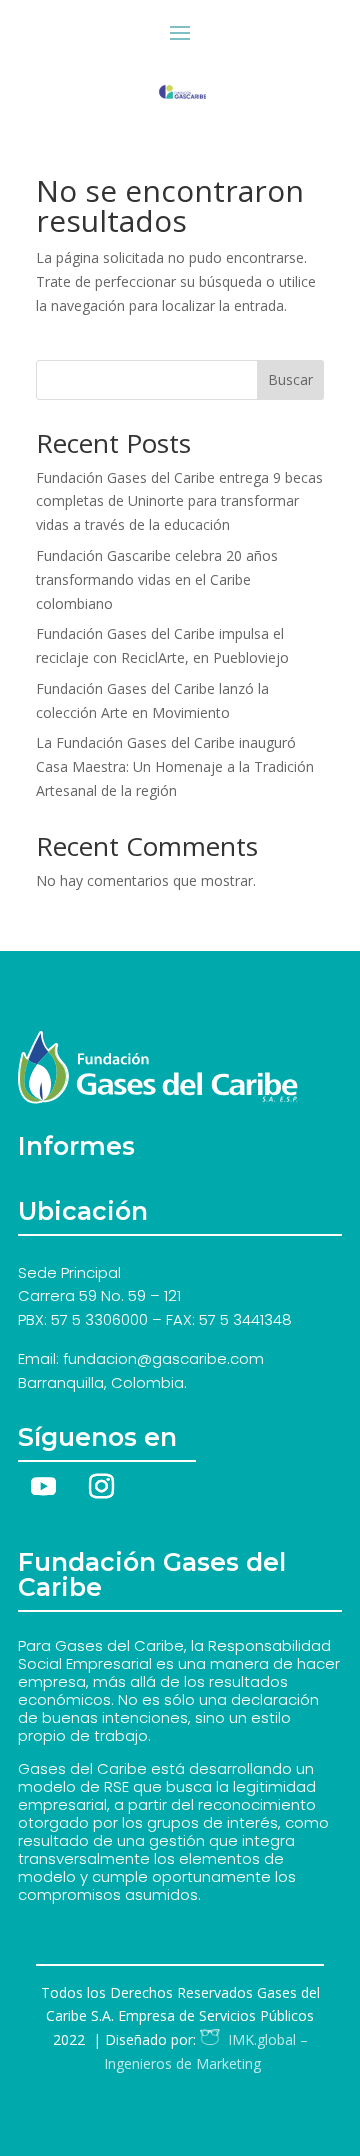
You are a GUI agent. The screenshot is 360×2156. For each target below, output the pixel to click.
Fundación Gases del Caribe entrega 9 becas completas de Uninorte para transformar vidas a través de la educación (179, 501)
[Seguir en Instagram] (101, 1487)
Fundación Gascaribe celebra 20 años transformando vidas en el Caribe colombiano (157, 579)
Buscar (290, 379)
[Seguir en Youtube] (43, 1487)
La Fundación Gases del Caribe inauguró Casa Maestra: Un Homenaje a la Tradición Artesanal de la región (175, 766)
